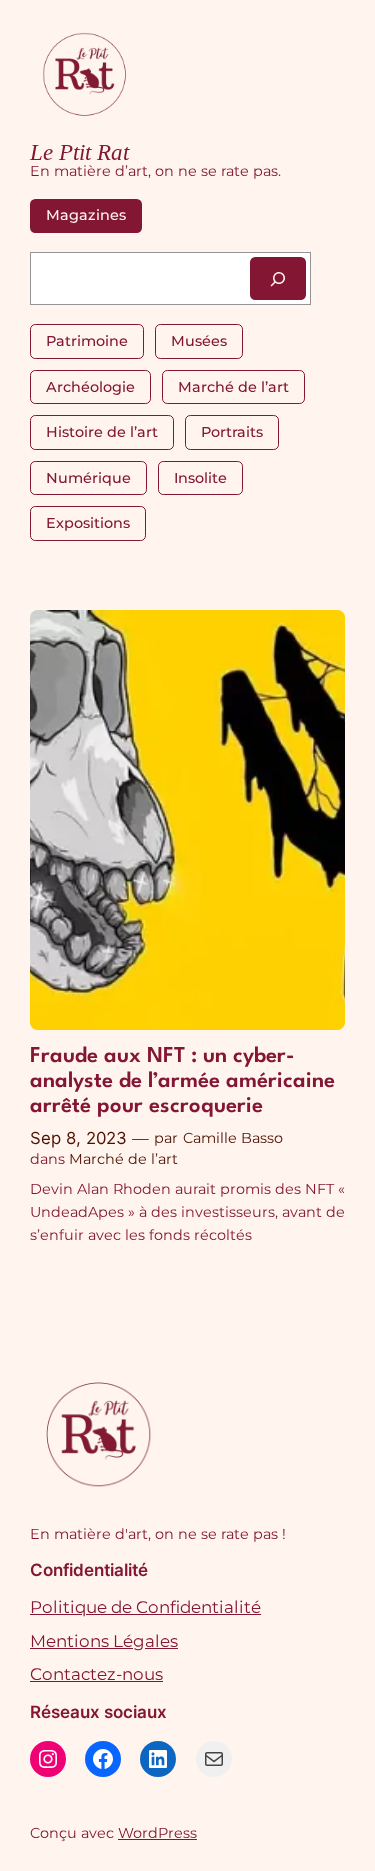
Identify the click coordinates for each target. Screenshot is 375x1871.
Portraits (232, 432)
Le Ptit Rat (79, 152)
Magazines (86, 215)
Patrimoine (87, 341)
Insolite (200, 478)
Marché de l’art (233, 387)
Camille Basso (233, 1138)
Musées (199, 341)
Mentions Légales (104, 1641)
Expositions (88, 523)
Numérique (88, 478)
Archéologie (90, 387)
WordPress (157, 1833)
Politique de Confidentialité (145, 1607)
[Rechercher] (278, 278)
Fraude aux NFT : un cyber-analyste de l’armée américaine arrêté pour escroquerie (182, 1081)
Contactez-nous (96, 1674)
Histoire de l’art (102, 432)
